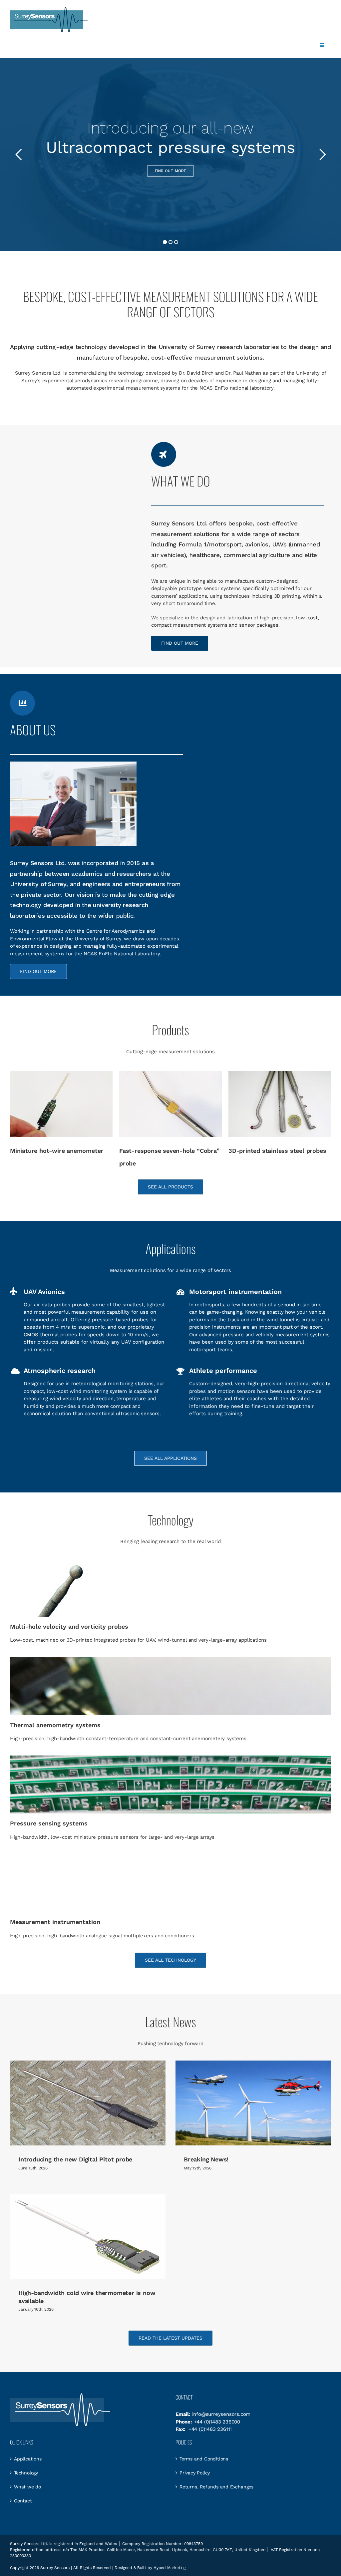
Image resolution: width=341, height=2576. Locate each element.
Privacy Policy (195, 2473)
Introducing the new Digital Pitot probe (75, 2159)
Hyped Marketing (170, 2568)
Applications (28, 2459)
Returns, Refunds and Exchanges (216, 2487)
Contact (23, 2501)
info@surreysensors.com (221, 2414)
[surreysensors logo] (49, 9)
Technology (26, 2473)
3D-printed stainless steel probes (168, 1151)
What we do (27, 2487)
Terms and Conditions (204, 2459)
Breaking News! (206, 2159)
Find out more (170, 171)
